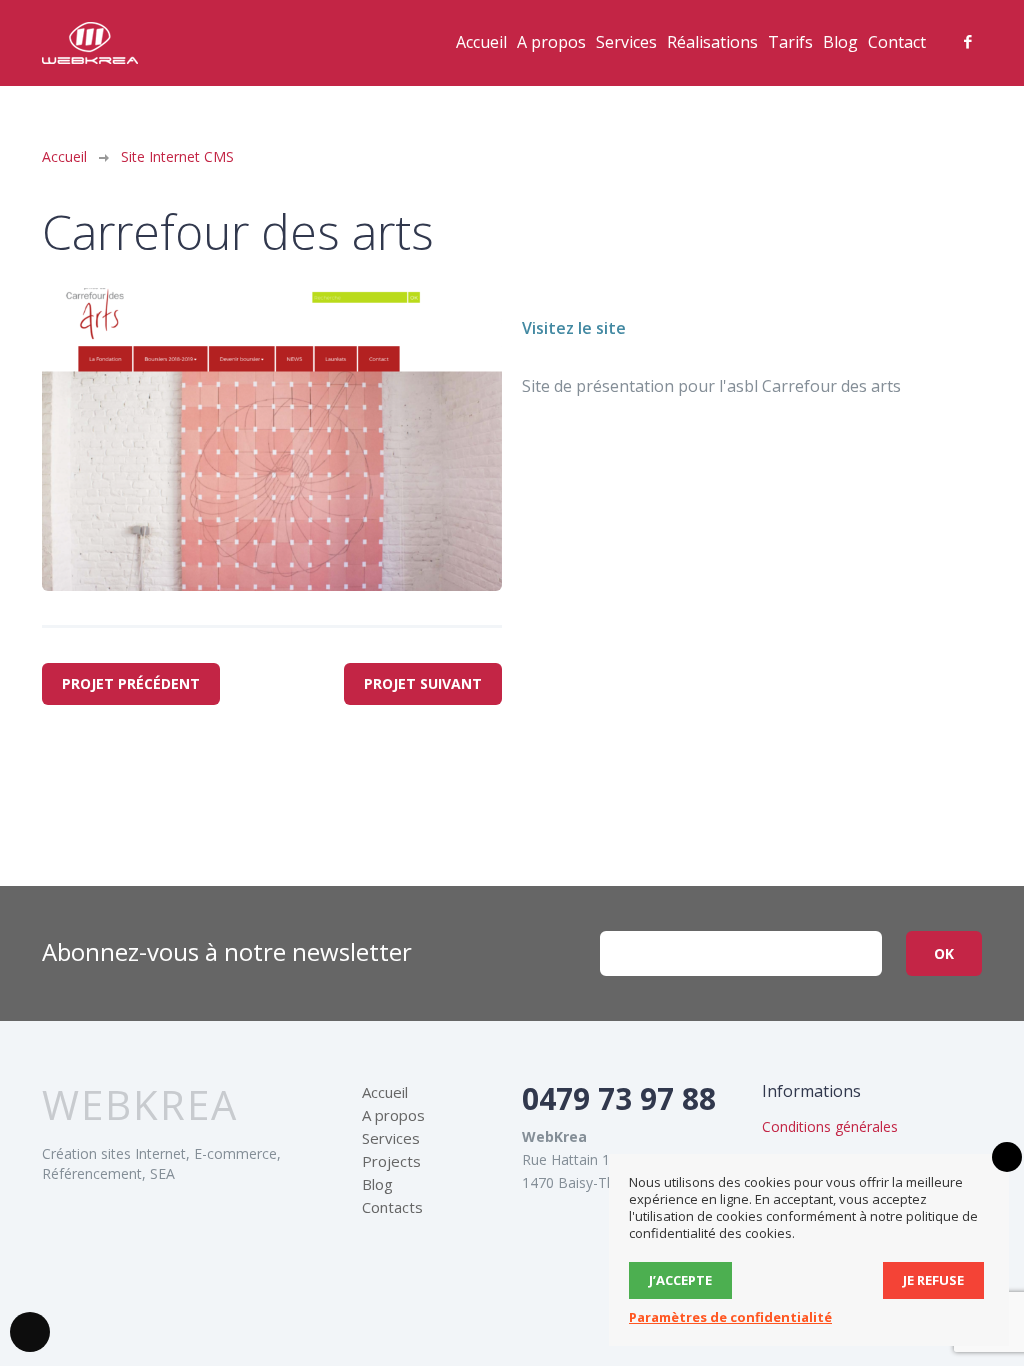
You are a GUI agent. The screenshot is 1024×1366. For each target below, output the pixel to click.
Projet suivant (423, 683)
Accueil (481, 42)
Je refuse (933, 1280)
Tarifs (790, 42)
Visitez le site (574, 328)
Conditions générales (830, 1126)
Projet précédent (131, 683)
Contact (897, 42)
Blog (840, 42)
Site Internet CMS (177, 156)
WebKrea (140, 1105)
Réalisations (712, 42)
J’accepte (680, 1280)
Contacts (392, 1207)
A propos (551, 42)
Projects (391, 1161)
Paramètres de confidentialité (730, 1317)
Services (626, 42)
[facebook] (968, 42)
